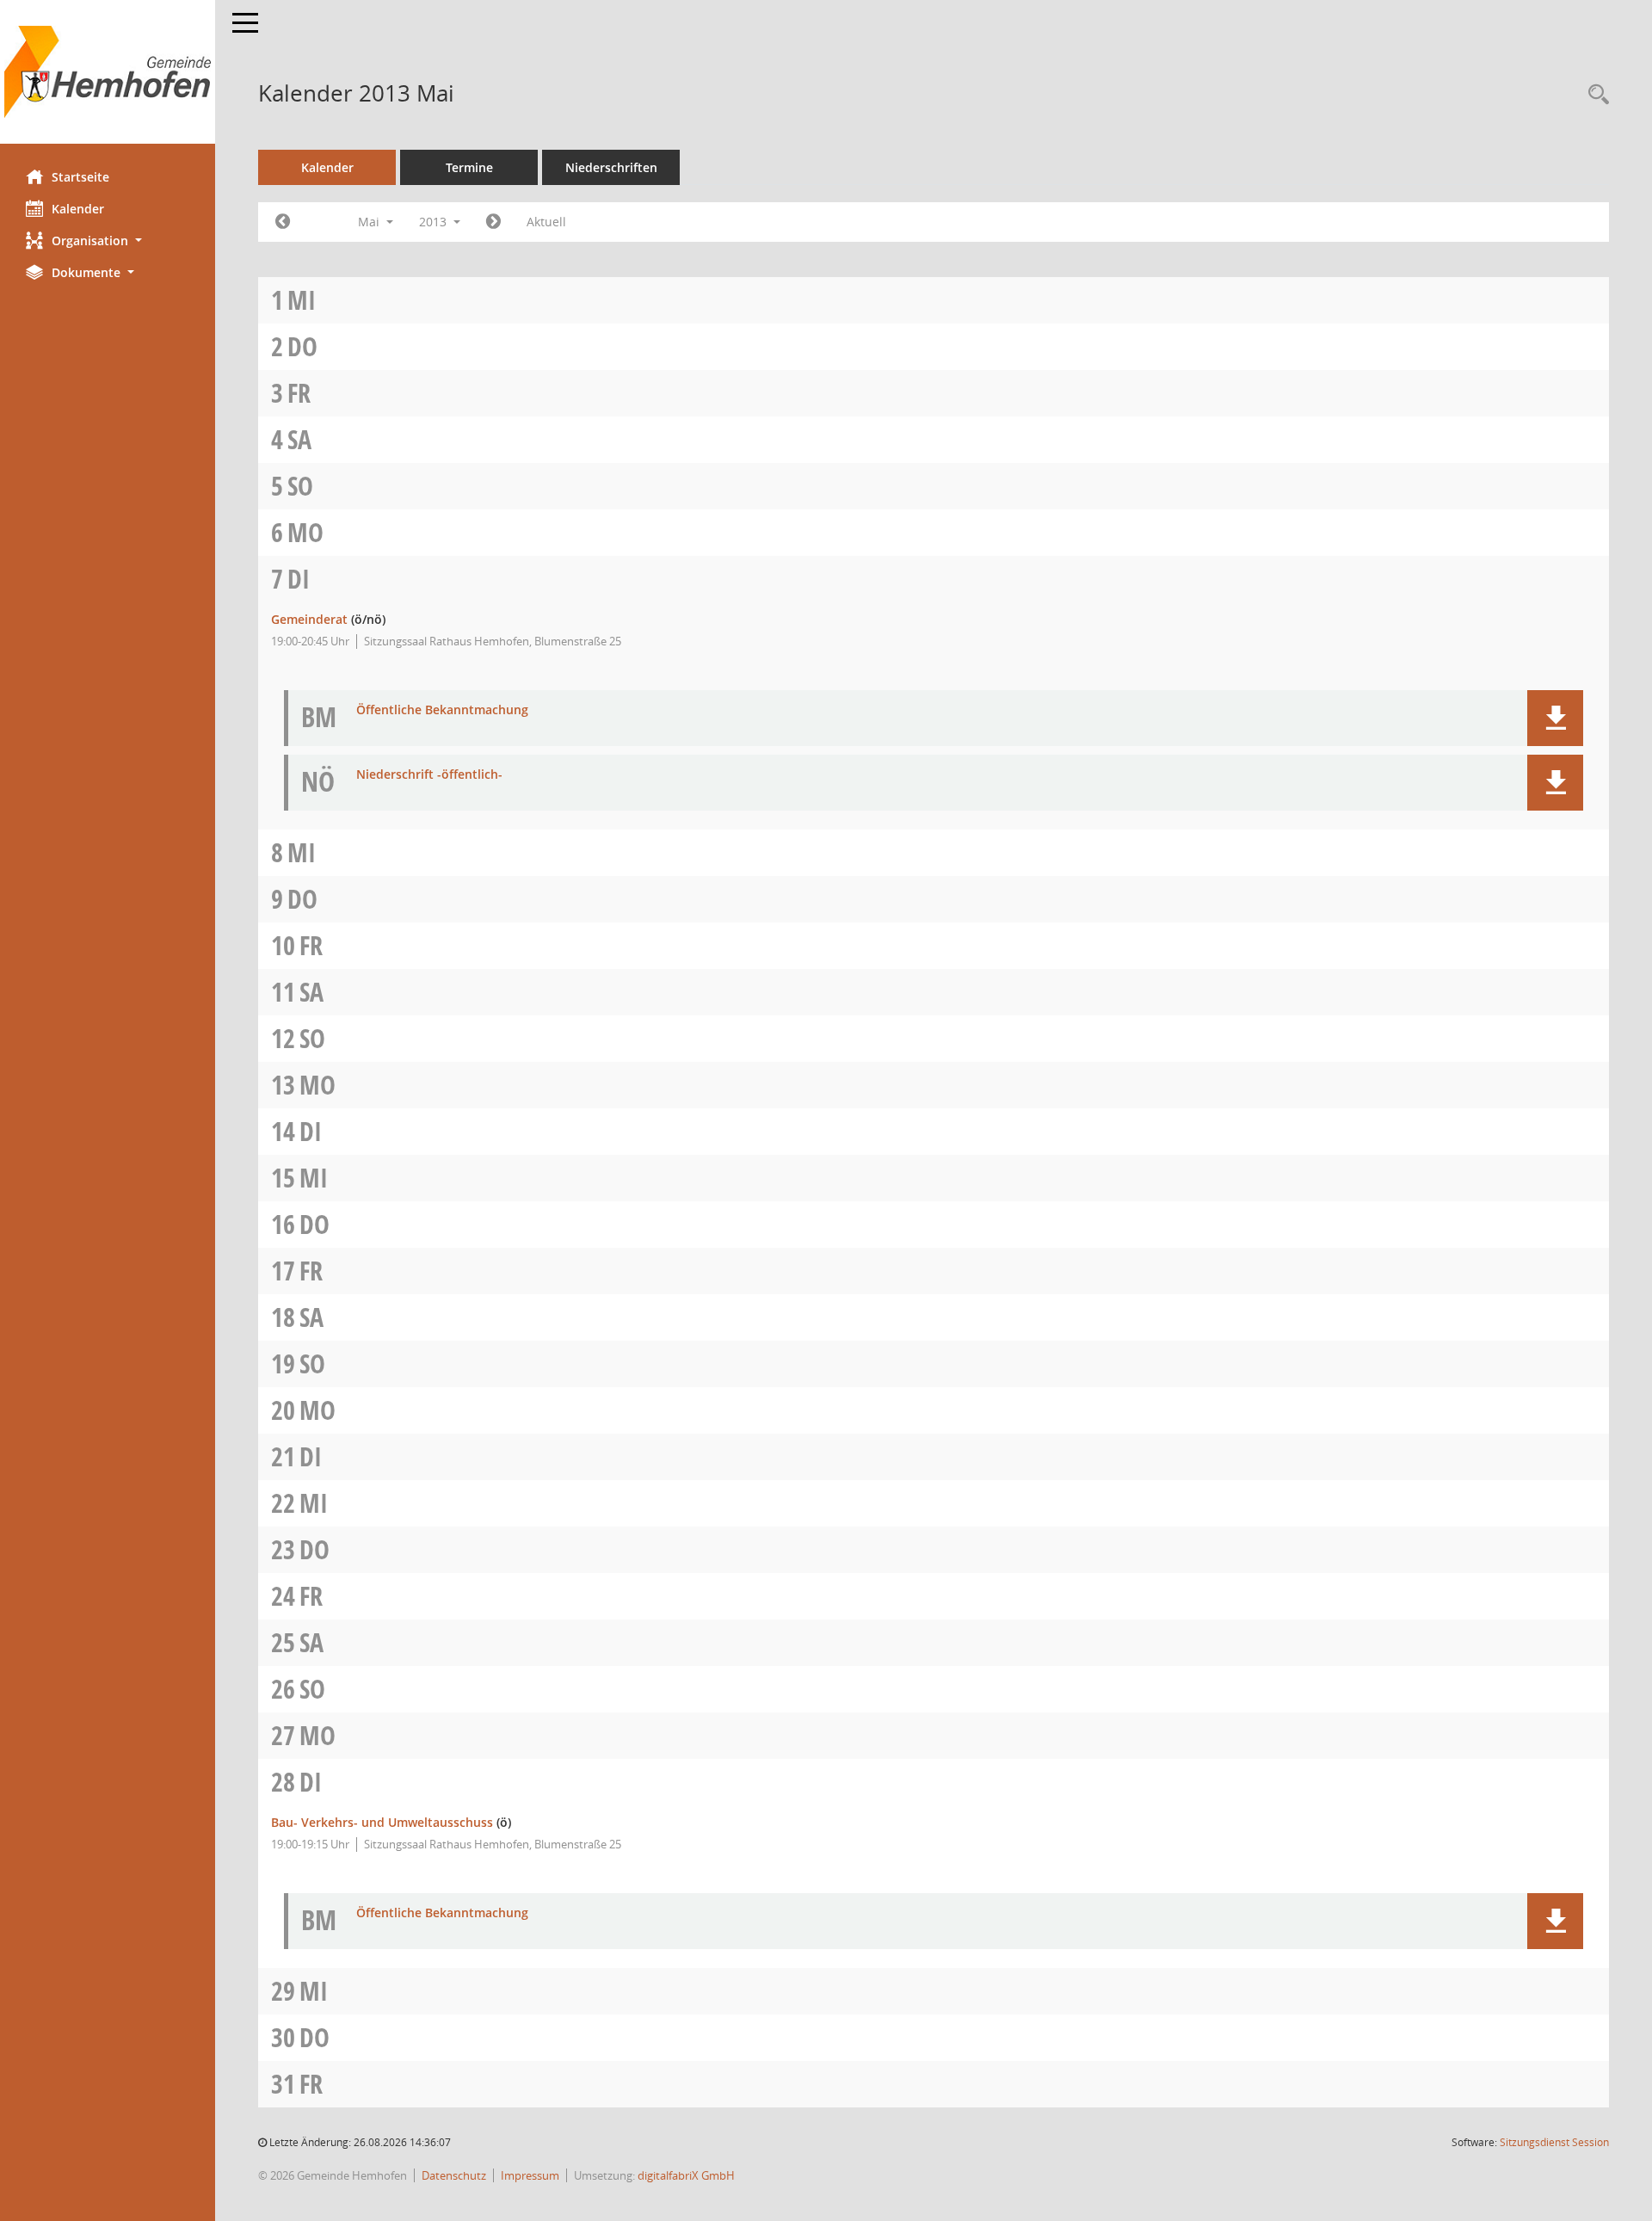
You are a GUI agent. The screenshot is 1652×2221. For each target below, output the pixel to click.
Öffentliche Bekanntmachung (442, 710)
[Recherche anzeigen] (1594, 95)
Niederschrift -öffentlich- (429, 775)
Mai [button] (370, 222)
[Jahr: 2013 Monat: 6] (493, 222)
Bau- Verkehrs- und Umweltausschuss (382, 1822)
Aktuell (546, 222)
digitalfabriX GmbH (686, 2175)
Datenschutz (454, 2175)
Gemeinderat (309, 619)
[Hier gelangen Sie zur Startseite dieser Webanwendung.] (108, 72)
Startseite (80, 177)
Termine (469, 167)
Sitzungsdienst (1554, 2142)
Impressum (530, 2175)
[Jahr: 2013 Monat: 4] (283, 222)
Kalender (78, 209)
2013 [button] (435, 222)
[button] (108, 241)
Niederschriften (611, 167)
